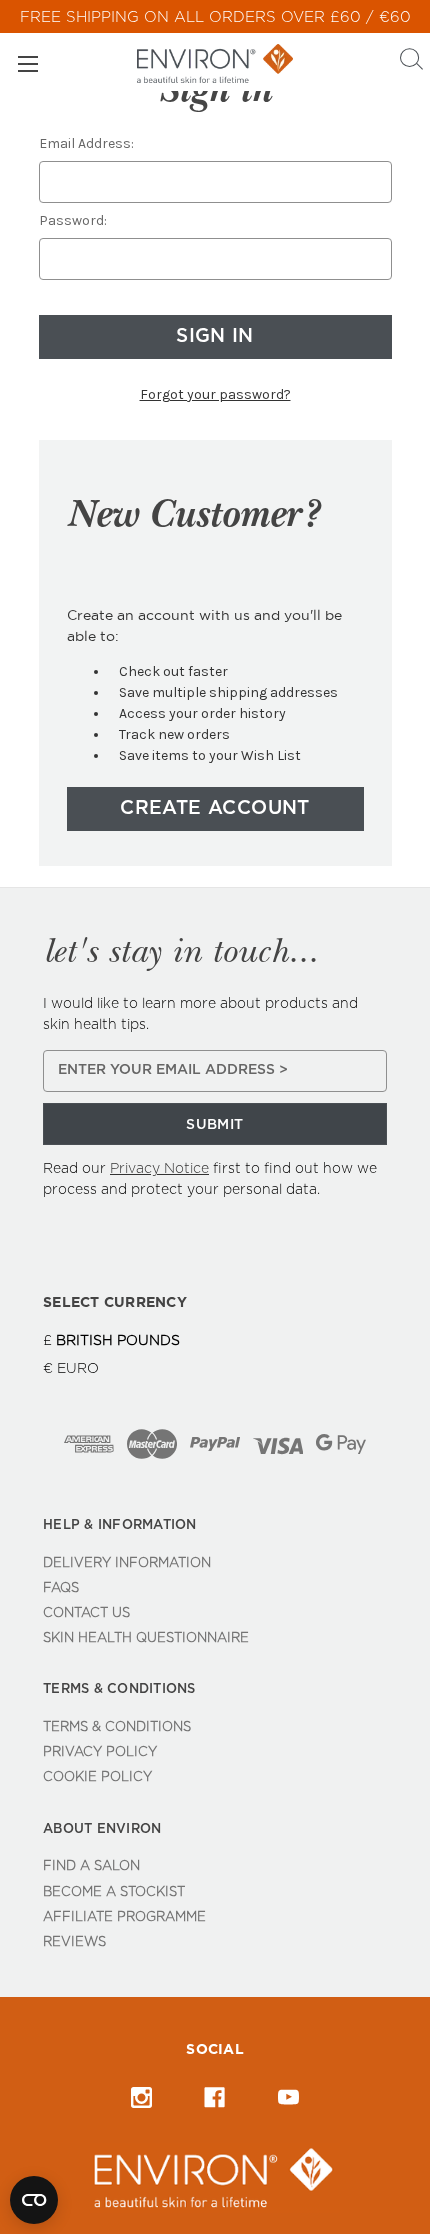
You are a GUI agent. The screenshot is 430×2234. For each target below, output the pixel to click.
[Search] (411, 62)
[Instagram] (141, 2097)
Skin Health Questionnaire (146, 1638)
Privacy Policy (100, 1752)
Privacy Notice (159, 1169)
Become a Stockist (114, 1892)
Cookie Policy (97, 1777)
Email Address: (86, 143)
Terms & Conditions (117, 1727)
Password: (73, 220)
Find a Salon (91, 1866)
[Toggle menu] (27, 63)
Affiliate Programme (124, 1917)
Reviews (74, 1942)
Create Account (214, 808)
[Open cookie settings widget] (34, 2200)
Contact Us (86, 1613)
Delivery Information (127, 1563)
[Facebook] (214, 2097)
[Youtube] (288, 2097)
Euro (78, 1369)
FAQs (61, 1588)
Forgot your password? (215, 394)
